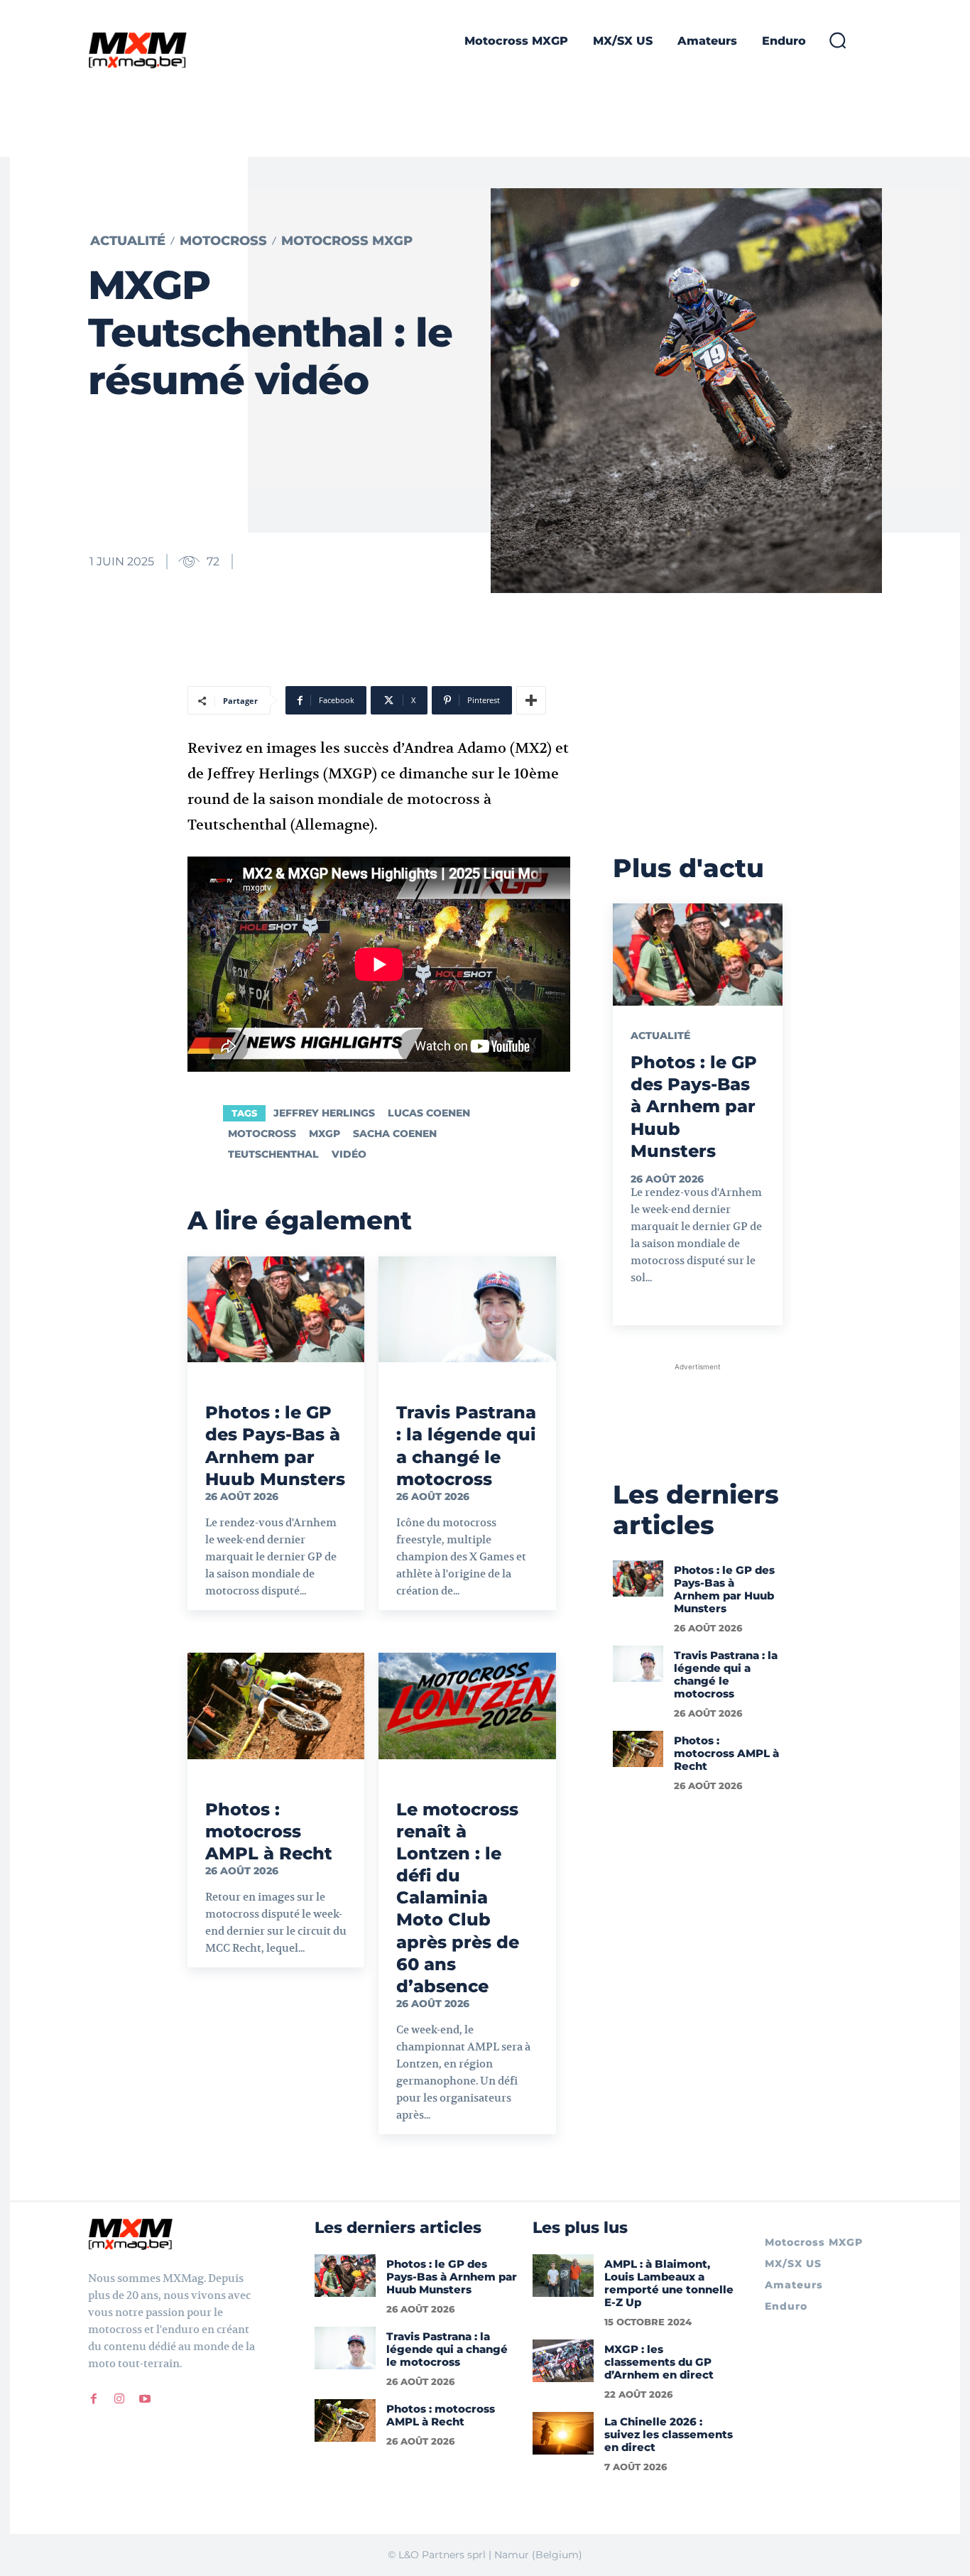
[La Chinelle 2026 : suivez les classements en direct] (563, 2433)
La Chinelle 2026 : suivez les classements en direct (669, 2434)
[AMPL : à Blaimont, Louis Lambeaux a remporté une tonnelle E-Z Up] (563, 2276)
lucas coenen (429, 1113)
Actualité (128, 241)
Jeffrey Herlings (324, 1113)
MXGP (325, 1134)
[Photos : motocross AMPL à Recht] (276, 1706)
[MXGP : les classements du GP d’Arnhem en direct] (563, 2361)
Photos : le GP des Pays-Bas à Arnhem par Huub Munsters (694, 1107)
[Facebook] (94, 2399)
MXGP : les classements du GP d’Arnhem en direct (659, 2362)
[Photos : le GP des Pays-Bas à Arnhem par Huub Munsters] (276, 1310)
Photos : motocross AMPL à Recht (269, 1831)
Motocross (223, 241)
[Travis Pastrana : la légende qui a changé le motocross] (467, 1310)
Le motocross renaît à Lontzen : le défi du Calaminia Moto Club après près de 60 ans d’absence (458, 1898)
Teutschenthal (273, 1154)
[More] (531, 700)
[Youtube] (145, 2399)
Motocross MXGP (347, 241)
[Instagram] (119, 2399)
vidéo (349, 1154)
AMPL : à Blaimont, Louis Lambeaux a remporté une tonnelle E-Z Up (669, 2283)
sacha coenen (395, 1134)
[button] (837, 40)
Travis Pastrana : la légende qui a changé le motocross (726, 1674)
